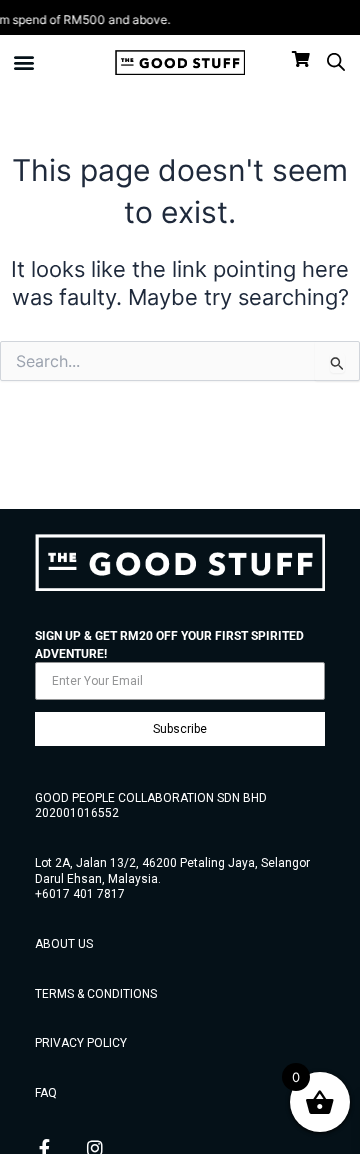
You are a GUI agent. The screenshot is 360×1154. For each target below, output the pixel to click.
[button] (24, 62)
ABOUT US (64, 944)
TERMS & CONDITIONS (96, 994)
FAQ (46, 1093)
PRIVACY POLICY (81, 1043)
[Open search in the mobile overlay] (336, 62)
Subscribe (180, 729)
